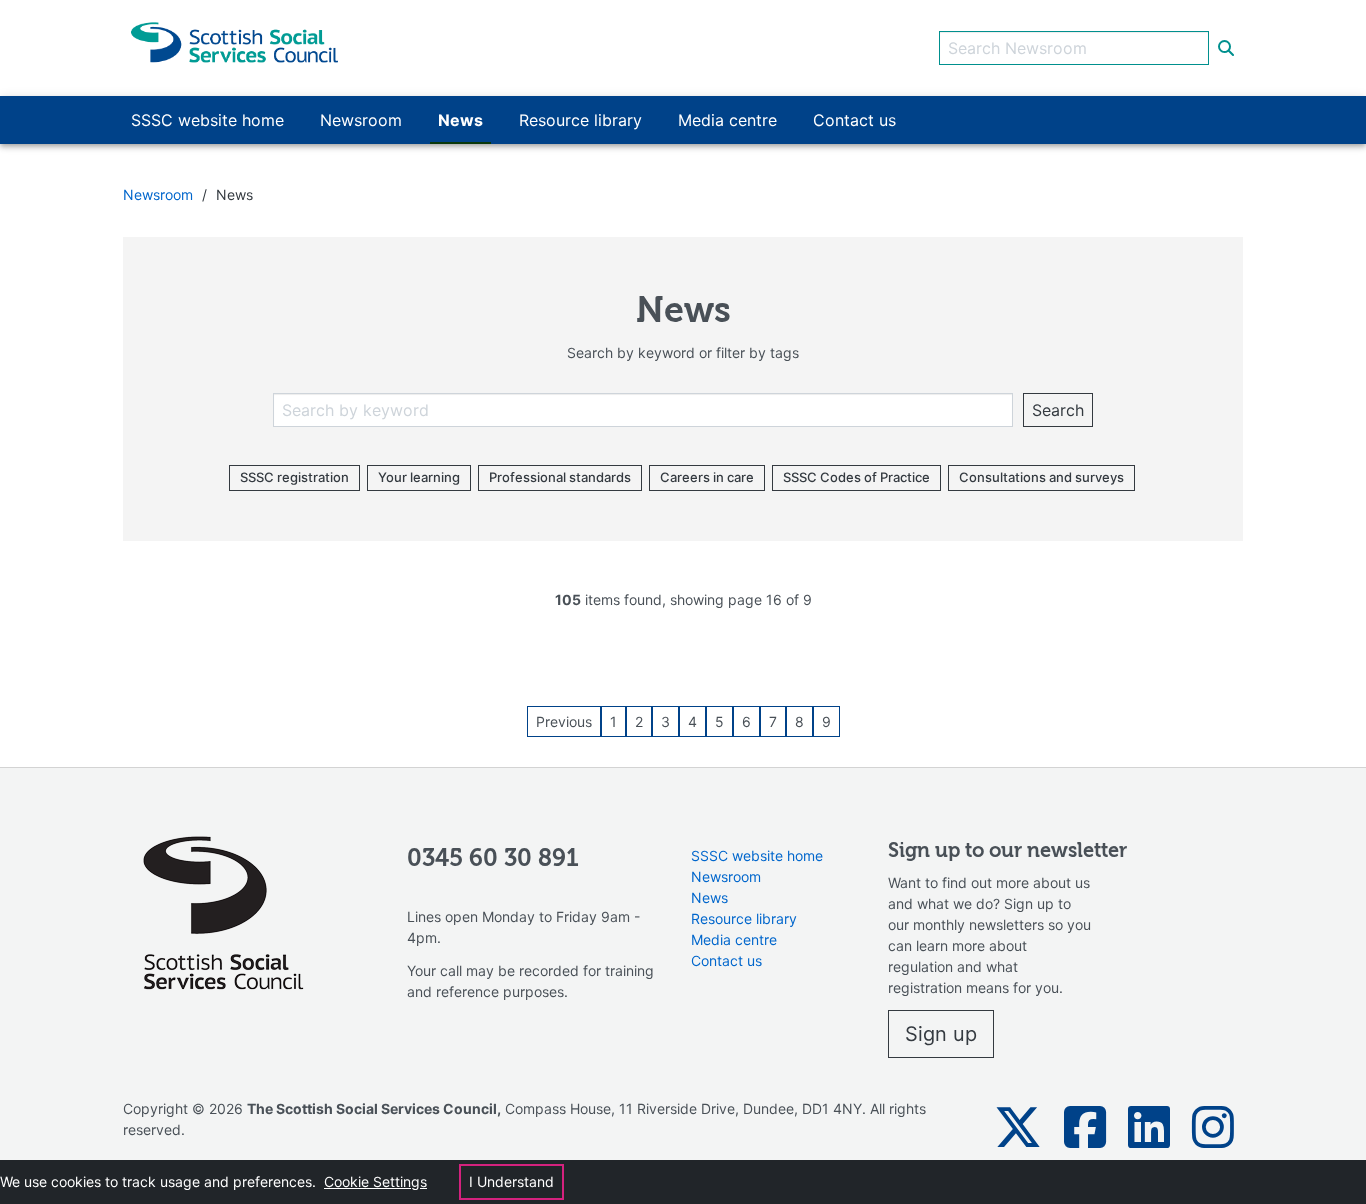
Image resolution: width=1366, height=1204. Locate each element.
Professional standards (560, 477)
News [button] (460, 120)
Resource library (744, 918)
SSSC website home (757, 855)
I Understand (511, 1181)
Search (1058, 410)
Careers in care (707, 477)
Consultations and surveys (1041, 477)
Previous (564, 721)
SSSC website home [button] (207, 120)
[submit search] (1226, 48)
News (709, 897)
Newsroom (158, 194)
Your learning (419, 477)
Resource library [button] (580, 120)
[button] (1018, 1127)
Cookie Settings (375, 1181)
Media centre (734, 939)
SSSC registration (294, 477)
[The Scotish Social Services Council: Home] (234, 40)
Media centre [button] (727, 120)
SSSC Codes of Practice (856, 477)
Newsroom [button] (361, 120)
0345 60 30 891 (493, 859)
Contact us (726, 960)
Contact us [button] (854, 120)
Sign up (941, 1034)
